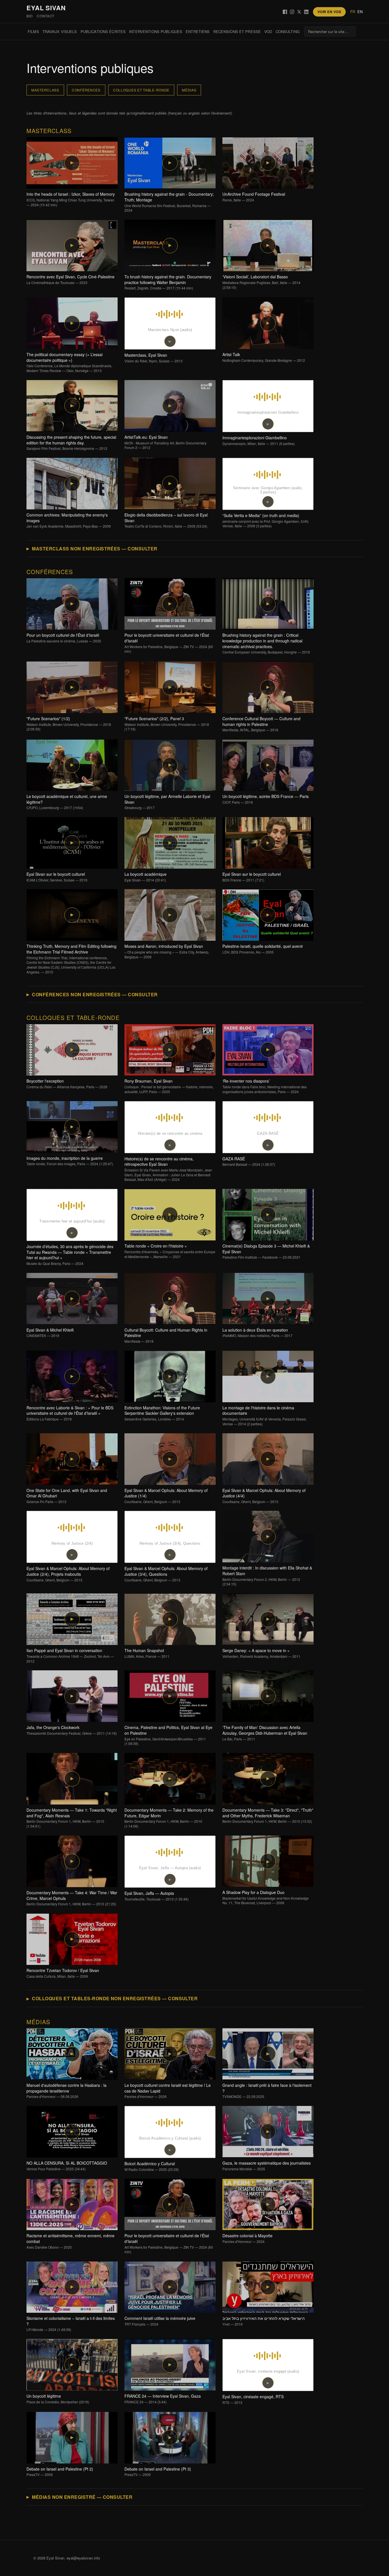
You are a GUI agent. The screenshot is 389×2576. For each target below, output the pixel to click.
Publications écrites (103, 31)
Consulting (288, 31)
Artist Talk (264, 357)
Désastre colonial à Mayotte (247, 2238)
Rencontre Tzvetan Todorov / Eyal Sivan (63, 1973)
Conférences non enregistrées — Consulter (95, 994)
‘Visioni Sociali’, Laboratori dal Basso (261, 282)
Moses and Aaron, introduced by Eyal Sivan (167, 951)
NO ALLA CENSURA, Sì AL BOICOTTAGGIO (67, 2166)
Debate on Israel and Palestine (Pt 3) (158, 2472)
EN (360, 12)
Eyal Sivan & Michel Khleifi (50, 1333)
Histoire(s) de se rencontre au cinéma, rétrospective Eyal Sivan (168, 1169)
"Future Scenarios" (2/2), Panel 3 (167, 724)
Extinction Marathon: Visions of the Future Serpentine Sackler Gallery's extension (162, 1413)
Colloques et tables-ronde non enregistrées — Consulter (115, 1998)
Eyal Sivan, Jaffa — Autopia (156, 1896)
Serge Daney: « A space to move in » (261, 1653)
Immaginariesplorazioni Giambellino (259, 440)
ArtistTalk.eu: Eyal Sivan (165, 442)
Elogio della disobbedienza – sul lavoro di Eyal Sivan (166, 520)
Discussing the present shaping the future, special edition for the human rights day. (71, 443)
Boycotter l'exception (67, 1084)
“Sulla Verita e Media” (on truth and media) (266, 520)
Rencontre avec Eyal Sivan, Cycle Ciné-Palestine (70, 279)
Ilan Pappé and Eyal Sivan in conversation (70, 1656)
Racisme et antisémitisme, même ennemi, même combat (70, 2241)
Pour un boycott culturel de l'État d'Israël (64, 638)
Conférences (86, 90)
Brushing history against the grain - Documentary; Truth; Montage (169, 202)
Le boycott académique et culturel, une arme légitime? (67, 802)
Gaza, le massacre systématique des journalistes (267, 2166)
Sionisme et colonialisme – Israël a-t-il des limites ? (71, 2324)
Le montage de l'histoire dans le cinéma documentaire (265, 1416)
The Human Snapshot (147, 1653)
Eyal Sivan (46, 8)
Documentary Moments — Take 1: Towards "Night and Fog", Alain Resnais (72, 1818)
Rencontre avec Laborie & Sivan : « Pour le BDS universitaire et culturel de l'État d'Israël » (70, 1413)
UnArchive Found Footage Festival (254, 197)
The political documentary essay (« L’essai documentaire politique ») (69, 362)
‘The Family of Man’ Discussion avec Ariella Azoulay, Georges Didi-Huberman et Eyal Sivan (265, 1733)
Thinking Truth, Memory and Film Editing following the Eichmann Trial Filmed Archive (71, 959)
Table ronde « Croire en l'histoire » (170, 1251)
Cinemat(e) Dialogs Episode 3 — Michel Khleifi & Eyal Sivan (266, 1251)
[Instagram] (292, 12)
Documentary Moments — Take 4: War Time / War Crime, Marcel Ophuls (72, 1898)
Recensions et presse (237, 31)
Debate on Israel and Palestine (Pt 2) (60, 2472)
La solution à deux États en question (257, 1333)
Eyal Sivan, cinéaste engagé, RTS (253, 2399)
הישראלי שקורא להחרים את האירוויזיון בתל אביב (264, 2321)
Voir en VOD (329, 12)
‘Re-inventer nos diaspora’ (265, 1086)
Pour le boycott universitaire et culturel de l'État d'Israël (169, 643)
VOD (268, 31)
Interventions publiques (156, 31)
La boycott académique (146, 877)
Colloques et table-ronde (141, 90)
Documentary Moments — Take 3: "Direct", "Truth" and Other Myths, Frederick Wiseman (268, 1815)
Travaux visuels (60, 31)
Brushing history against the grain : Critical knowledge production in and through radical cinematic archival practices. (266, 643)
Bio (30, 16)
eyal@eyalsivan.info (83, 2558)
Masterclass (45, 90)
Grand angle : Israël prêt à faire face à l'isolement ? (267, 2091)
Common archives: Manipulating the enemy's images (69, 520)
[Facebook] (285, 12)
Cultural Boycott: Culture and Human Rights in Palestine (166, 1335)
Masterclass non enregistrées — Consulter (95, 549)
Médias (189, 90)
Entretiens (198, 31)
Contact (46, 16)
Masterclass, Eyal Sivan (153, 358)
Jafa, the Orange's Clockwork (72, 1730)
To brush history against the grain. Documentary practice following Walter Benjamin (168, 282)
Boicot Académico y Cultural (152, 2166)
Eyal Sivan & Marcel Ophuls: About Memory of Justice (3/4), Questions (166, 1574)
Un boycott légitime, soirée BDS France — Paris (266, 799)
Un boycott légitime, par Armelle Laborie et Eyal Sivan (167, 802)
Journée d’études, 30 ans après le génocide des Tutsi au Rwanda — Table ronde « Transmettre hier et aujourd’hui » (70, 1255)
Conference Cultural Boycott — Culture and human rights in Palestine (261, 724)
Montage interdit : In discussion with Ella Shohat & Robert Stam (267, 1576)
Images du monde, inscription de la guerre (70, 1161)
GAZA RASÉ (249, 1162)
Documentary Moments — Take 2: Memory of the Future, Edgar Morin (169, 1818)
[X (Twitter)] (299, 12)
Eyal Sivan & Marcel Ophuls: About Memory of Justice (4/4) (264, 1496)
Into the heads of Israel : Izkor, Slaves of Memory (71, 199)
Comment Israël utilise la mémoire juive (160, 2321)
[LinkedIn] (306, 12)
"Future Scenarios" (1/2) (69, 724)
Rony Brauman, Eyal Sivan (169, 1086)
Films (33, 31)
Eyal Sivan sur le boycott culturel (57, 877)
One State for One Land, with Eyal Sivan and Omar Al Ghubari (67, 1496)
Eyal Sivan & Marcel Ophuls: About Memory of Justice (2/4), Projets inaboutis (68, 1574)
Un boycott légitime (58, 2399)
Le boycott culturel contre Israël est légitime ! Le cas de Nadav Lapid (168, 2091)
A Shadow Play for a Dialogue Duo (266, 1897)
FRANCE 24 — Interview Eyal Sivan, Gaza (163, 2399)
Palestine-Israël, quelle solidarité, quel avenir (263, 949)
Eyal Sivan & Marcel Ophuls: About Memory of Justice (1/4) (166, 1496)
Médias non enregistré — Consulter (82, 2497)
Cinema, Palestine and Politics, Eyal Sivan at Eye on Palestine (168, 1735)
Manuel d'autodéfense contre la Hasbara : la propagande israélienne (66, 2091)
